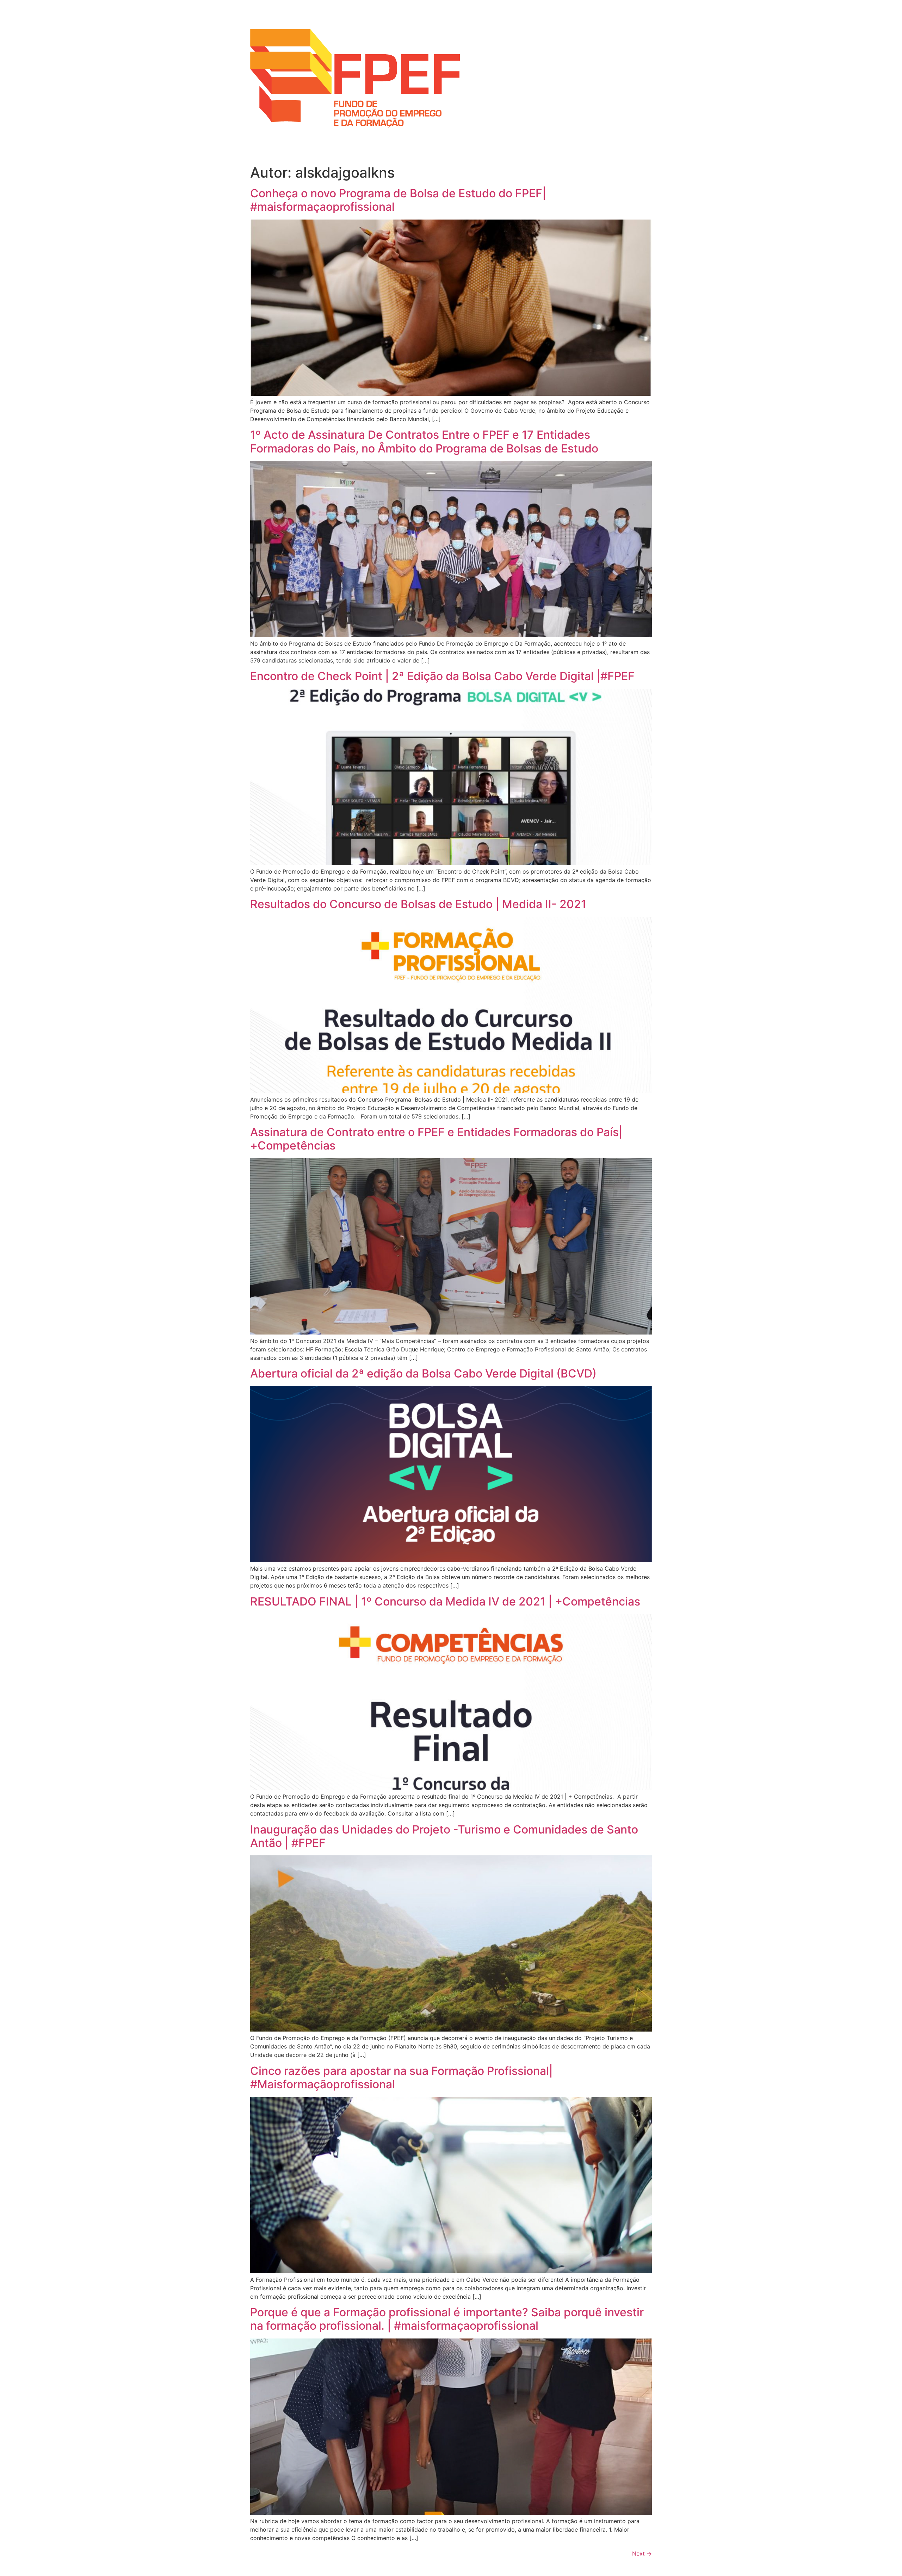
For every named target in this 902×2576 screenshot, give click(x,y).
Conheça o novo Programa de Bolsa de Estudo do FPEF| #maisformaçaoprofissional (398, 200)
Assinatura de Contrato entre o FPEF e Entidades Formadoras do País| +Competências (436, 1139)
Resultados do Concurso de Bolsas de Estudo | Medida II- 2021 (418, 904)
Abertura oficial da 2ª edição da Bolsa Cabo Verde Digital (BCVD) (423, 1373)
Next (642, 2553)
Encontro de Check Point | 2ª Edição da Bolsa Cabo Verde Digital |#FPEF (442, 676)
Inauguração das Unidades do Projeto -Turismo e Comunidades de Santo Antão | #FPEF (444, 1836)
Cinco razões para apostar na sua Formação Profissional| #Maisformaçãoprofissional (401, 2078)
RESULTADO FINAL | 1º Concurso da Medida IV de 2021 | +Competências (445, 1601)
